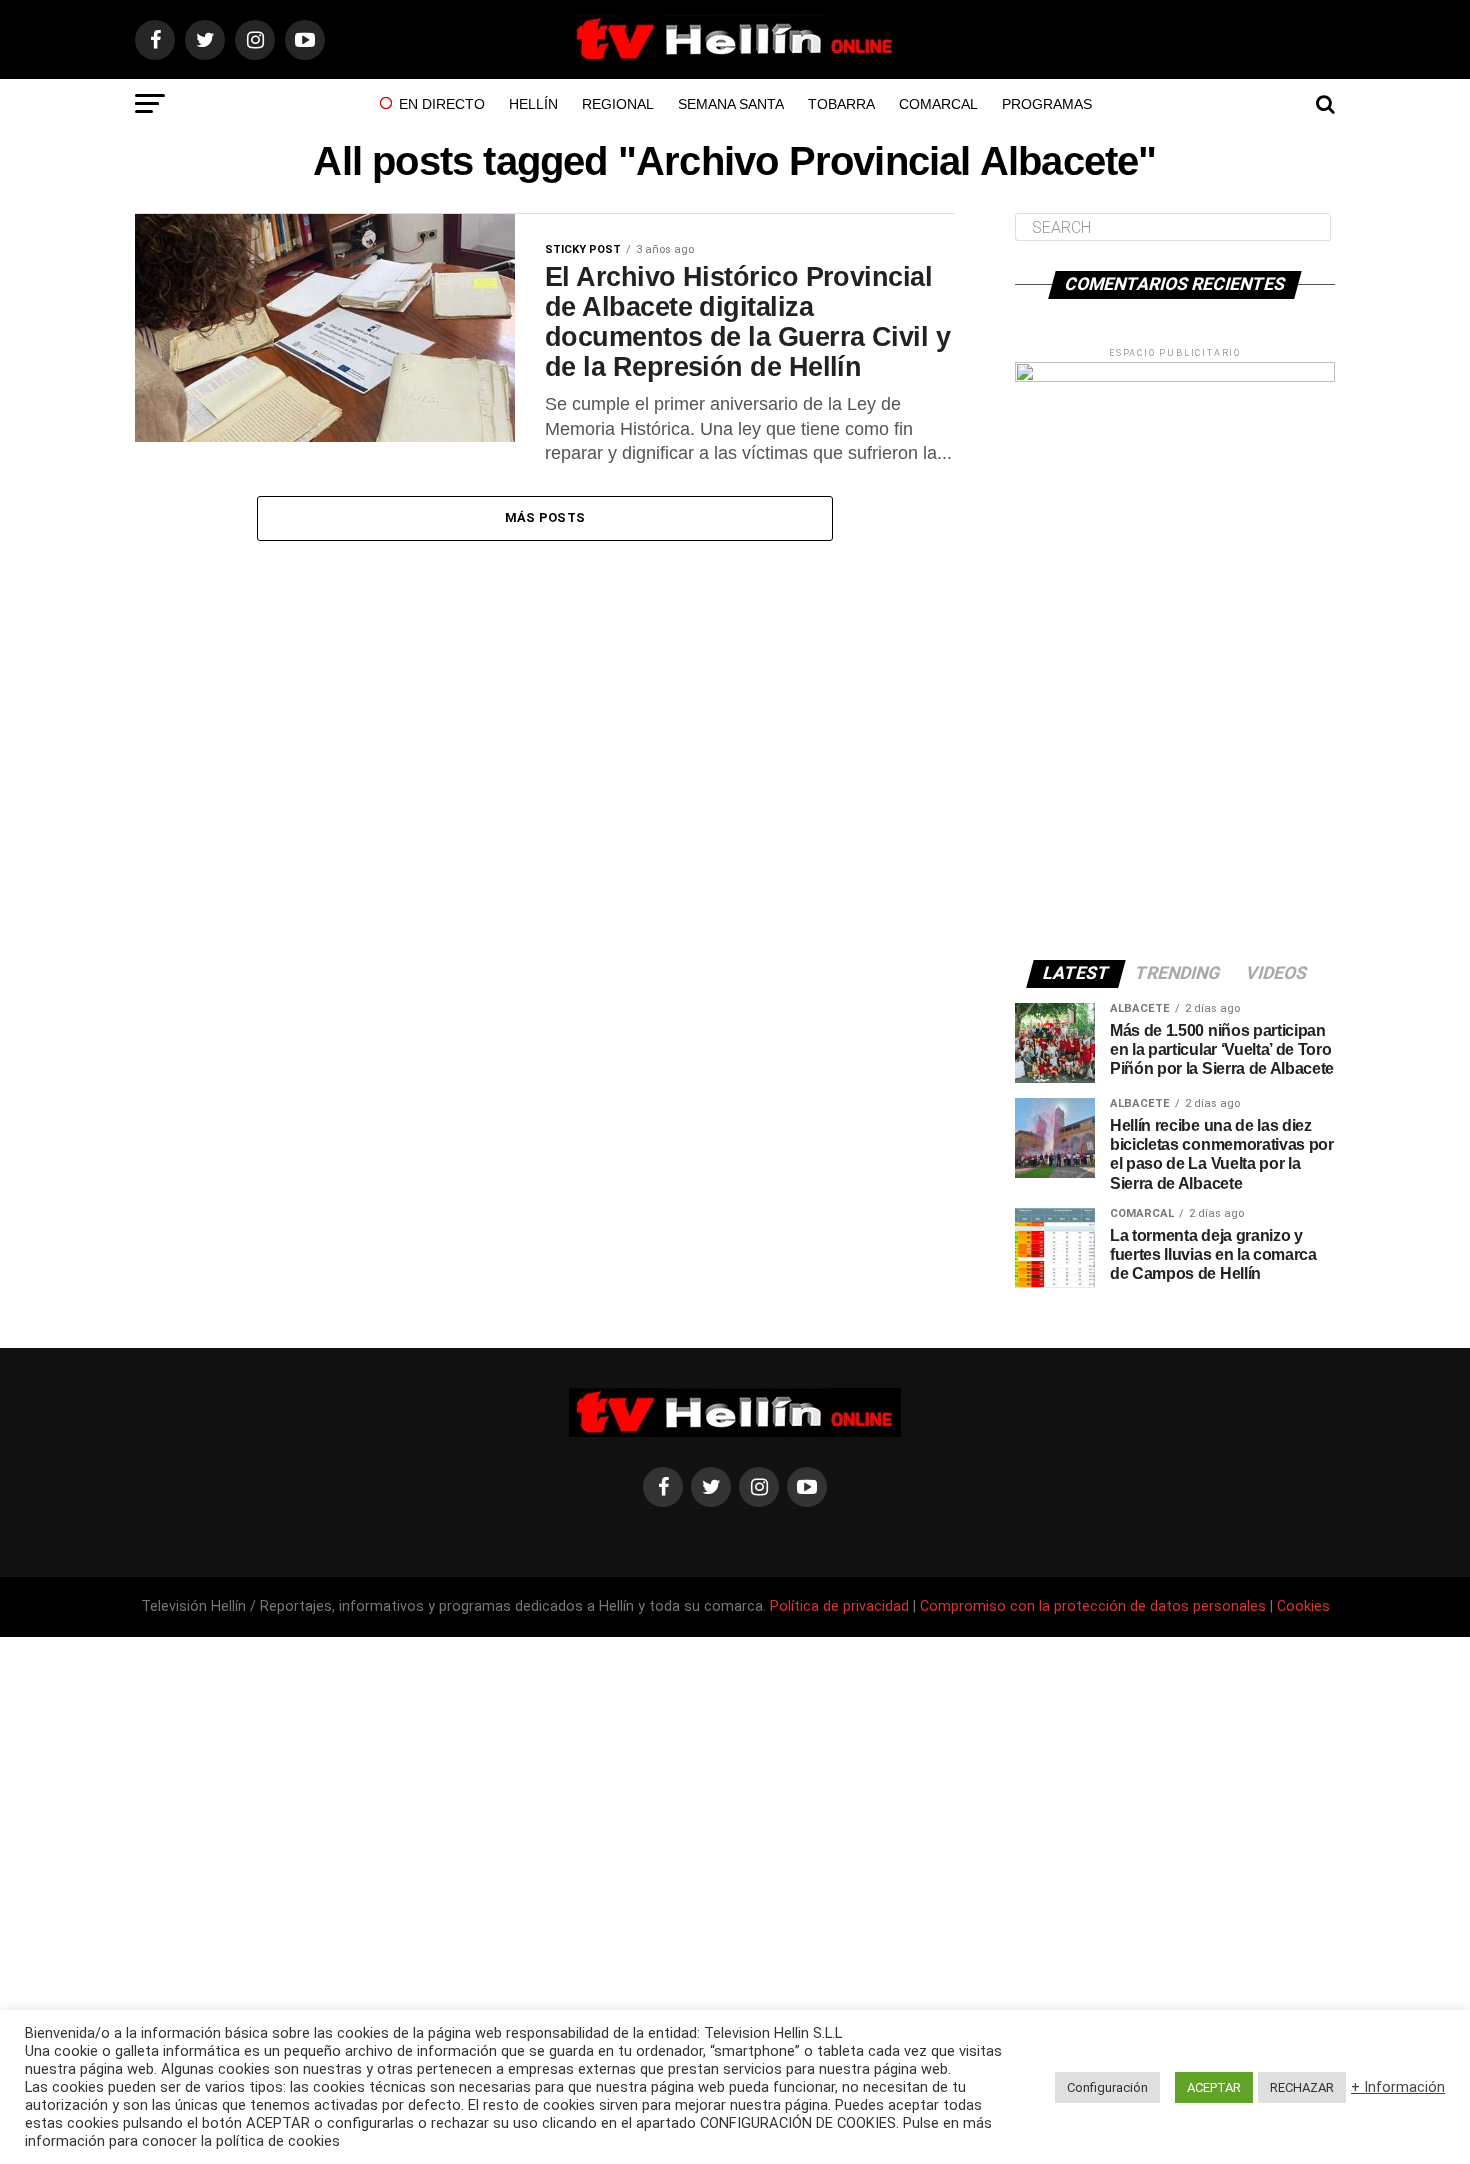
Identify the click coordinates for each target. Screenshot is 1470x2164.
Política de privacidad (841, 1606)
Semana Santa (731, 104)
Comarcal (938, 104)
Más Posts (545, 517)
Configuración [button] (1107, 2087)
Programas (1047, 104)
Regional (618, 104)
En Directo (442, 104)
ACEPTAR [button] (1214, 2087)
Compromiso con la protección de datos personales (1093, 1606)
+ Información (1398, 2087)
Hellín (533, 104)
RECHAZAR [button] (1302, 2087)
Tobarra (841, 104)
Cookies (1303, 1606)
